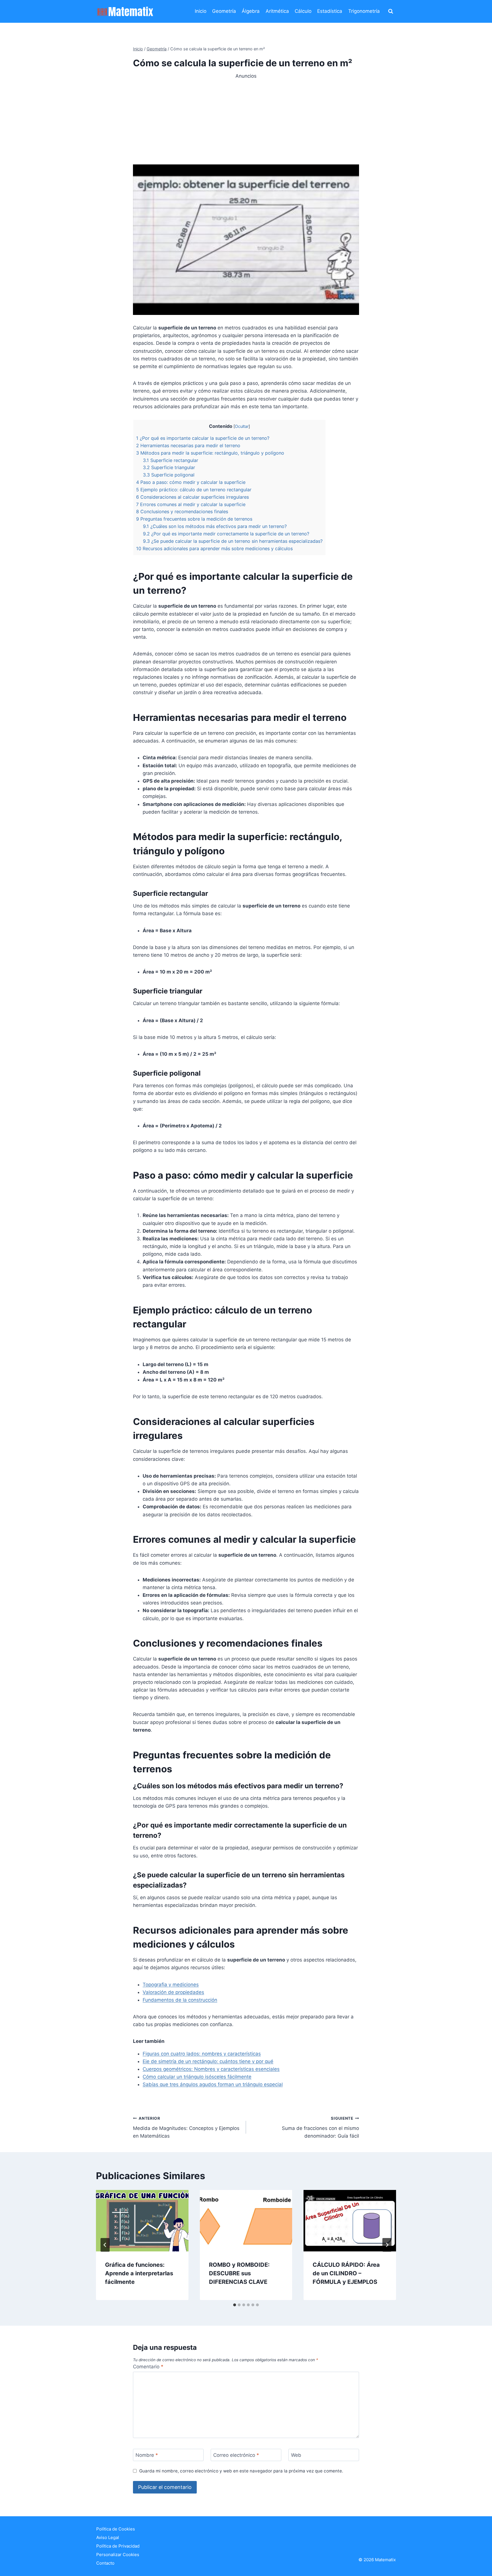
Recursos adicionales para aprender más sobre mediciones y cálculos (214, 548)
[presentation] (142, 2221)
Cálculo (303, 11)
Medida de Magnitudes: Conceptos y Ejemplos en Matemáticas (186, 2127)
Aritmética (277, 11)
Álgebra (251, 11)
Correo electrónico (236, 2455)
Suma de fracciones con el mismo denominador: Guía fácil (320, 2127)
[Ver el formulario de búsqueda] (391, 11)
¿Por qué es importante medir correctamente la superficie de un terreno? (226, 534)
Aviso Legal (108, 2537)
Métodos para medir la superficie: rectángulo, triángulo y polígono (210, 453)
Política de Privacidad (118, 2546)
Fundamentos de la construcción (180, 2000)
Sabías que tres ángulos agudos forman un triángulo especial (213, 2084)
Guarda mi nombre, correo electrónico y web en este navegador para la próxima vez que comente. (241, 2471)
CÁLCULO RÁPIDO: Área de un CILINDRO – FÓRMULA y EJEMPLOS (346, 2273)
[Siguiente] (387, 2245)
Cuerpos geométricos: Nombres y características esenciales (211, 2069)
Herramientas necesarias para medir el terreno (188, 446)
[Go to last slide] (105, 2245)
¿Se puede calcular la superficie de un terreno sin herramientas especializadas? (233, 541)
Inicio (201, 11)
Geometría (224, 11)
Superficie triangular (169, 467)
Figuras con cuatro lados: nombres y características (202, 2054)
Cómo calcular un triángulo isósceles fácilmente (197, 2077)
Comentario (148, 2367)
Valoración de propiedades (173, 1992)
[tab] (235, 2305)
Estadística (330, 11)
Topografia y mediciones (171, 1985)
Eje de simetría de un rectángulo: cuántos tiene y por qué (208, 2061)
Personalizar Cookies (118, 2555)
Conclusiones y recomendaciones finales (182, 512)
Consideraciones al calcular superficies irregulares (192, 497)
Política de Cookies (116, 2529)
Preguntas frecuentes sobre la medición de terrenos (194, 519)
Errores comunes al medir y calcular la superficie (191, 504)
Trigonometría (364, 11)
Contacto (105, 2563)
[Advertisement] (246, 120)
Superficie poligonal (169, 475)
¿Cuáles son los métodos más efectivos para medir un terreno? (215, 526)
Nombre (147, 2455)
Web (296, 2455)
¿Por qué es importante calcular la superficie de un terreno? (203, 438)
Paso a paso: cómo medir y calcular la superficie (191, 482)
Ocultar (242, 426)
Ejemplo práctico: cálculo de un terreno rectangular (194, 490)
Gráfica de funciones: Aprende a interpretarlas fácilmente (139, 2273)
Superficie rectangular (171, 460)
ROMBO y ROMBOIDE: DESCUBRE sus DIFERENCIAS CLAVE (239, 2273)
